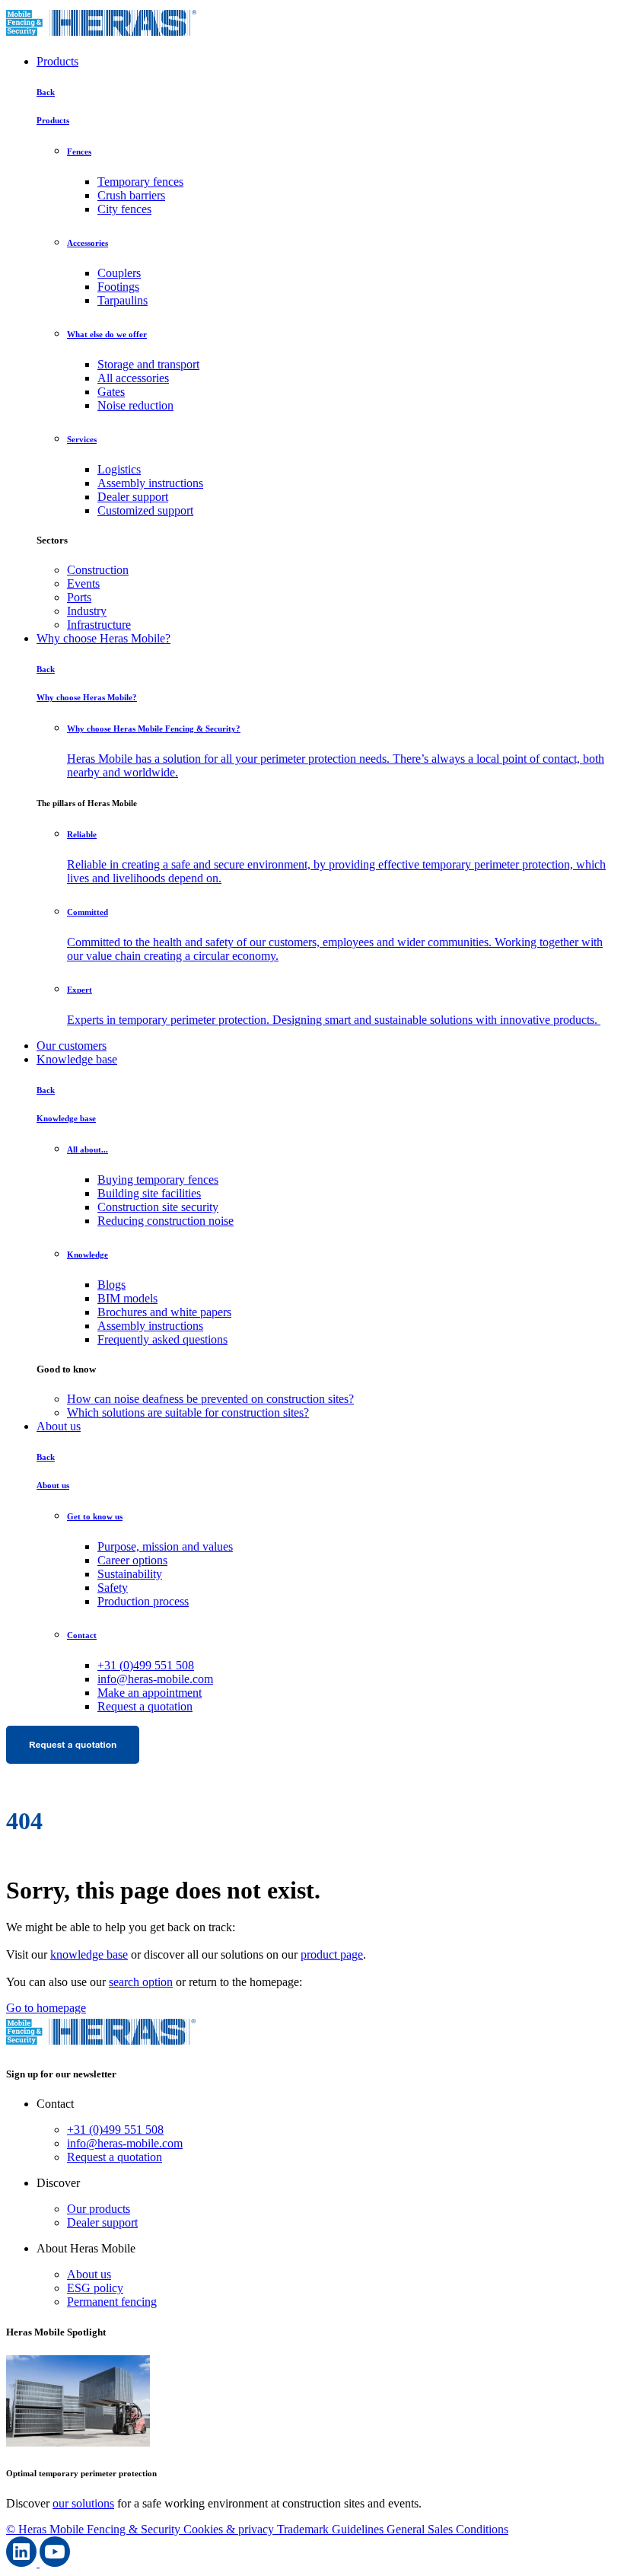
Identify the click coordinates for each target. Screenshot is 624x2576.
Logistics (119, 469)
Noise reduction (135, 405)
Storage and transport (148, 364)
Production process (143, 1601)
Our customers (72, 1046)
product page (332, 1954)
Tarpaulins (123, 300)
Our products (99, 2209)
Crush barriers (131, 195)
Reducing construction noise (166, 1221)
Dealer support (133, 497)
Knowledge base (77, 1059)
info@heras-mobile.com (155, 1679)
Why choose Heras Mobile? (103, 638)
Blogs (111, 1285)
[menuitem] (342, 570)
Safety (113, 1588)
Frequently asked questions (162, 1339)
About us (59, 1426)
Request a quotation (145, 1706)
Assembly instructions (150, 483)
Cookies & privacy (230, 2529)
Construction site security (158, 1207)
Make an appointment (150, 1693)
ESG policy (95, 2288)
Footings (118, 287)
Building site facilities (149, 1193)
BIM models (127, 1298)
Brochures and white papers (164, 1312)
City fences (124, 209)
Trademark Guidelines (332, 2529)
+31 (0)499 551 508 (146, 1665)
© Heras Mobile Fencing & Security (95, 2529)
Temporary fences (140, 182)
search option (141, 1982)
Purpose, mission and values (165, 1546)
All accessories (133, 378)
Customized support (145, 510)
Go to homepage (46, 2008)
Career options (132, 1560)
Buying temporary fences (158, 1180)
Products (57, 61)
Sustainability (130, 1574)
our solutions (83, 2503)
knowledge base (89, 1954)
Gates (111, 392)
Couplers (119, 273)
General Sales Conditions (447, 2529)
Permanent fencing (112, 2302)
